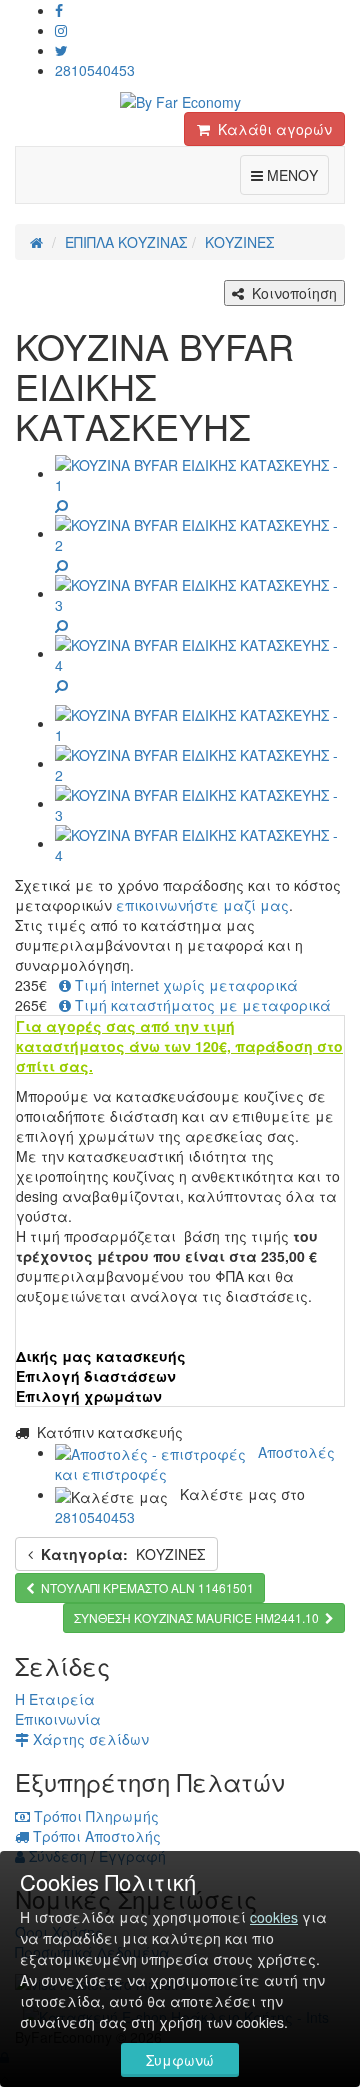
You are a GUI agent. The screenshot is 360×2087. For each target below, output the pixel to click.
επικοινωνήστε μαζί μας (202, 905)
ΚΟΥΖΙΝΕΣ (123, 1554)
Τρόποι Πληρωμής (94, 1816)
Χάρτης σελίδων (89, 1739)
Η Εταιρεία (55, 1699)
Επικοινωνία (58, 1719)
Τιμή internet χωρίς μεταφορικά (184, 985)
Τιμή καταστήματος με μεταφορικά (201, 1005)
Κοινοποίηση (290, 293)
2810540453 (95, 70)
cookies (274, 1917)
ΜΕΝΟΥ (296, 174)
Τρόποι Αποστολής (95, 1836)
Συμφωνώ (180, 2060)
